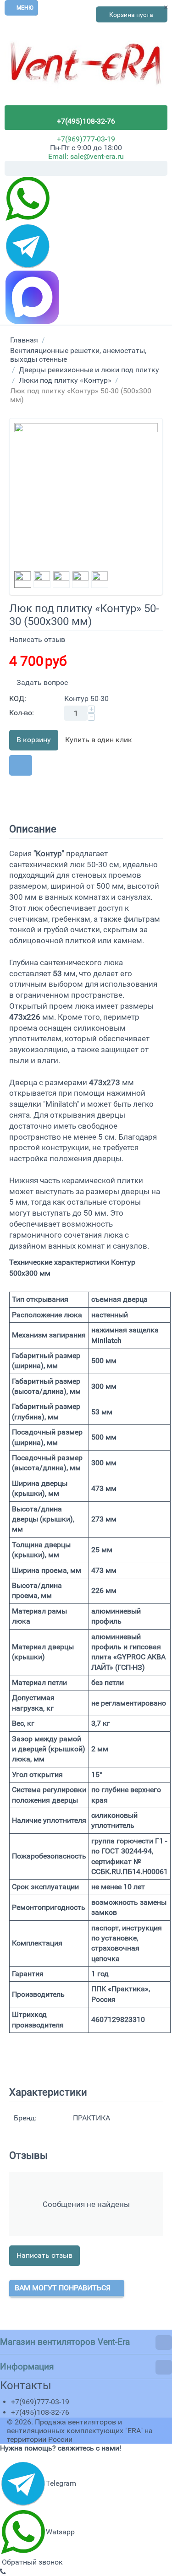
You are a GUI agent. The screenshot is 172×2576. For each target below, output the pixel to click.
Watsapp (60, 2532)
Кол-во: (22, 713)
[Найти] (161, 169)
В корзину (34, 740)
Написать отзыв (37, 639)
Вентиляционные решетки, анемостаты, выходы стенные (78, 355)
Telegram (61, 2483)
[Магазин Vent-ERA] (86, 68)
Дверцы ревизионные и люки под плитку (89, 370)
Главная (24, 340)
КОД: (18, 698)
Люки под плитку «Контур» (65, 380)
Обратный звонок (31, 2562)
